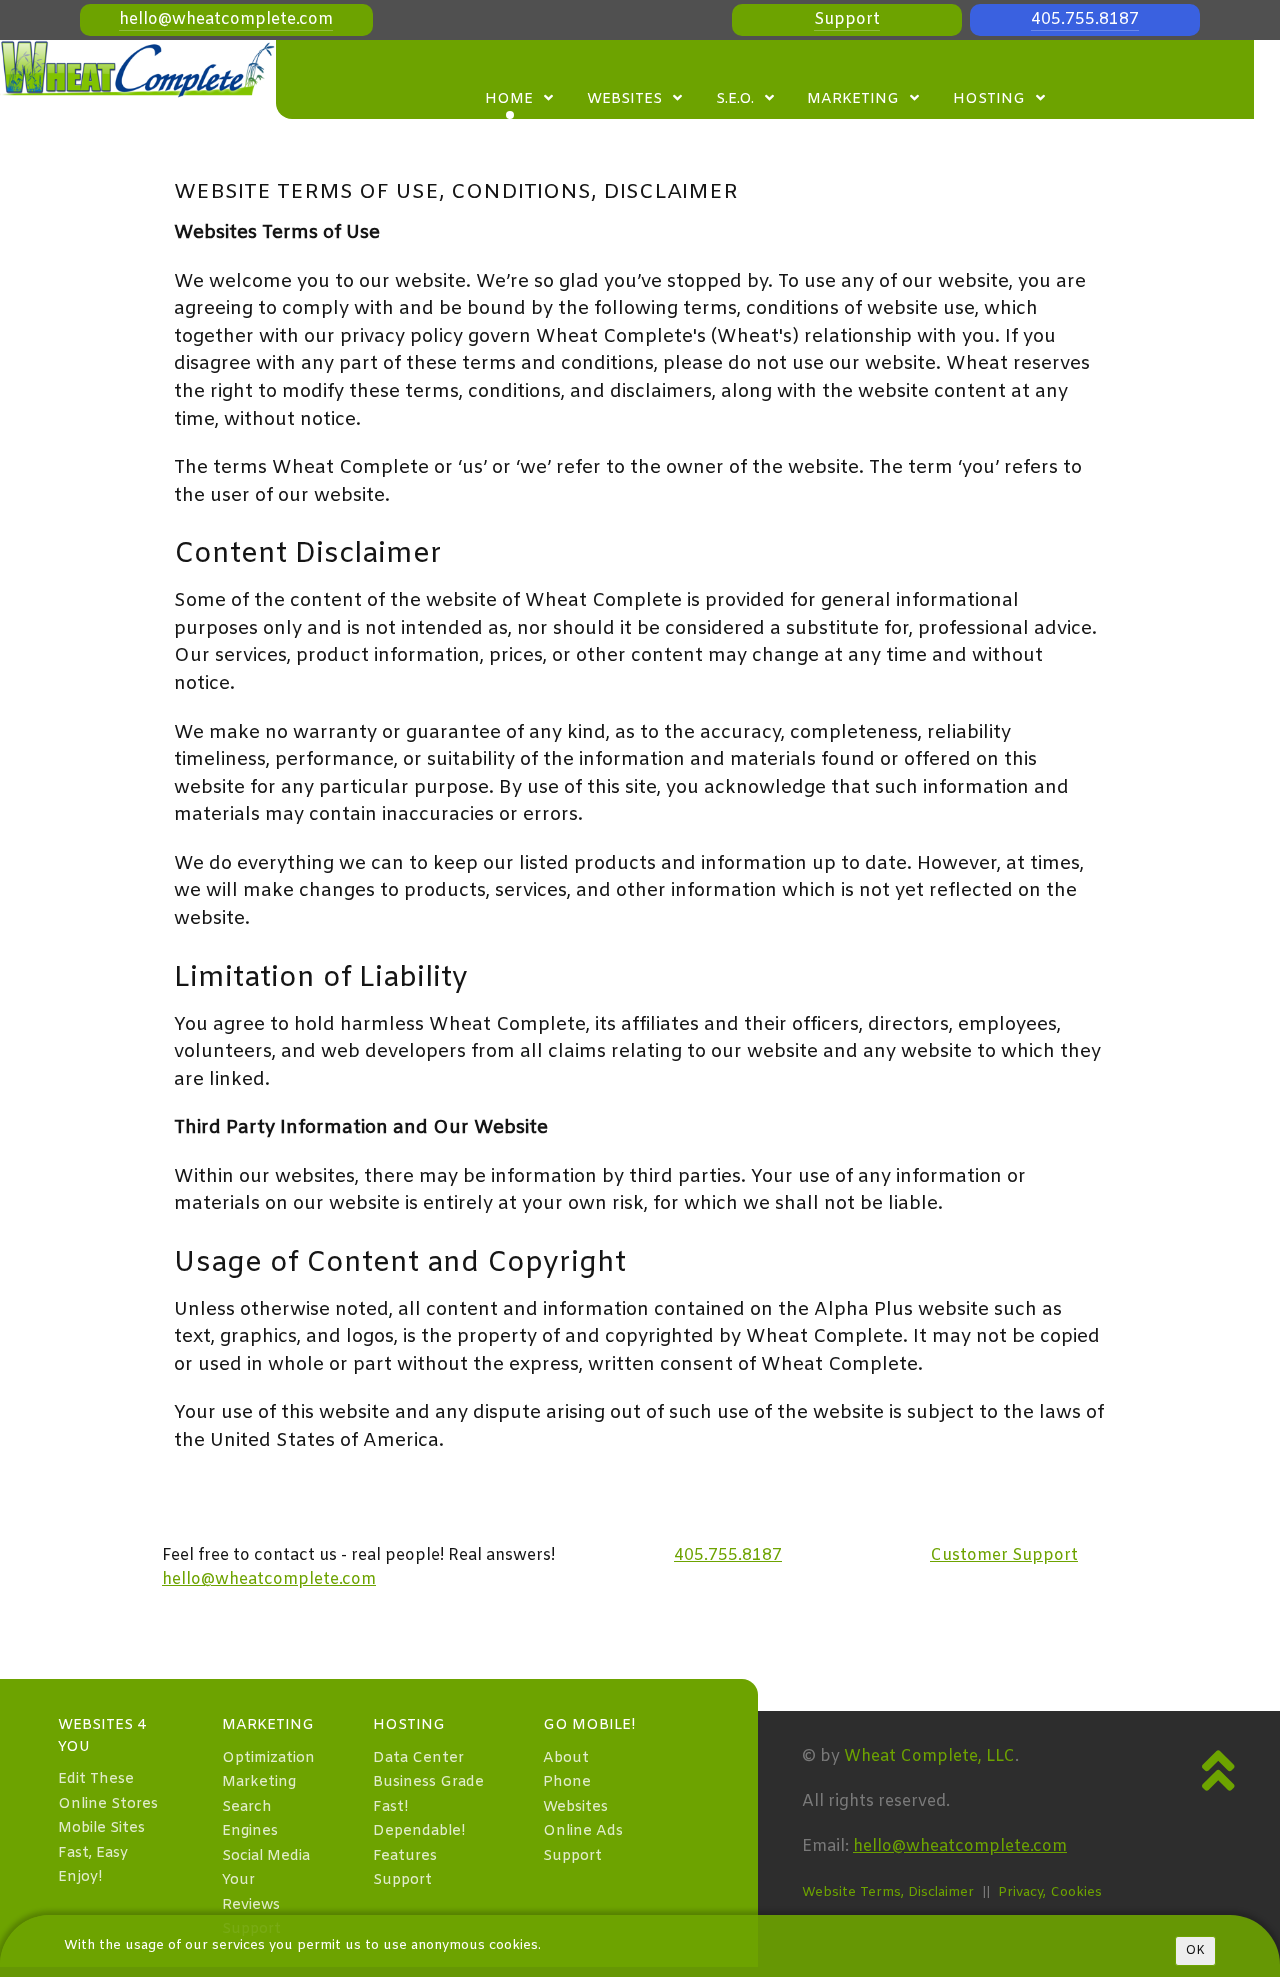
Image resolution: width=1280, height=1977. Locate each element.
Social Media (266, 1856)
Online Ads (583, 1831)
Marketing (259, 1782)
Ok (1195, 1951)
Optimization (268, 1758)
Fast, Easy (93, 1853)
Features (405, 1856)
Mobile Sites (101, 1828)
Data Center (418, 1758)
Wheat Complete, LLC (929, 1756)
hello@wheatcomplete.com (226, 19)
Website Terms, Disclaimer (888, 1892)
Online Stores (108, 1804)
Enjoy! (80, 1877)
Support (847, 19)
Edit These (96, 1779)
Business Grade (428, 1782)
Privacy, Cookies (1050, 1892)
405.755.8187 (1085, 19)
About (566, 1758)
